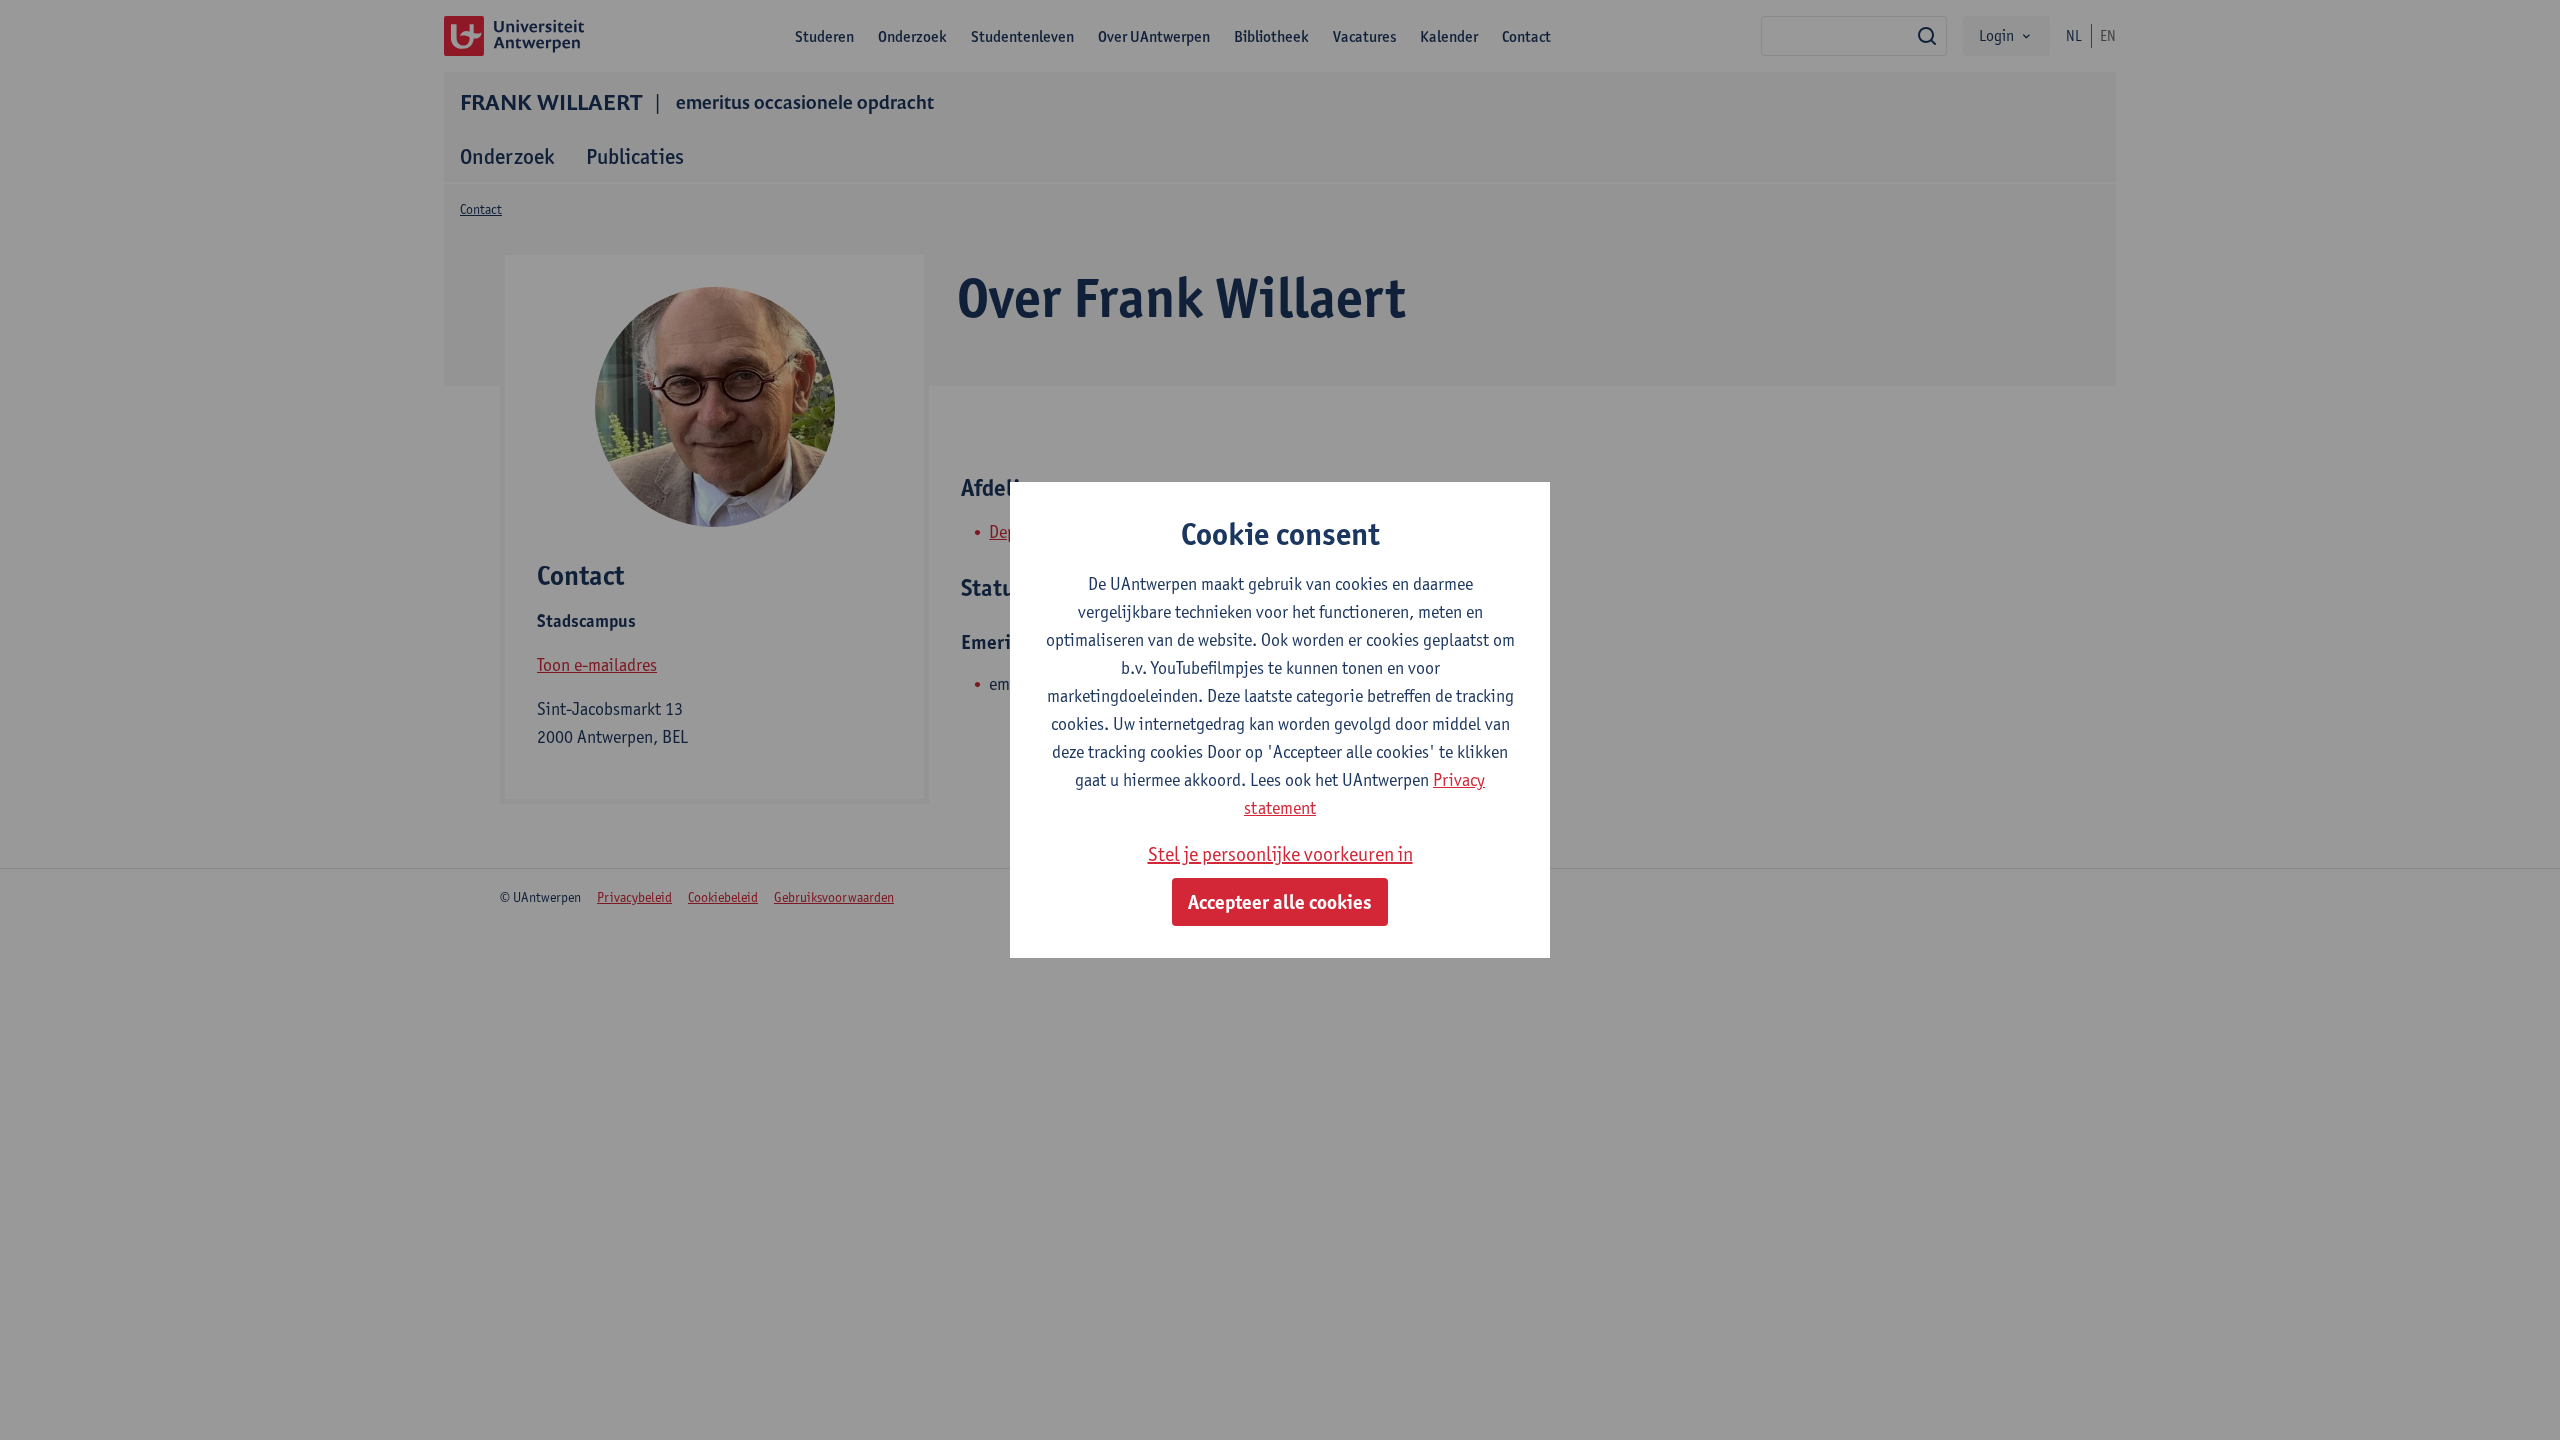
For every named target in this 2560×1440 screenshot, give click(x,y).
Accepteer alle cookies (1280, 902)
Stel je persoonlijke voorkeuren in (1280, 854)
